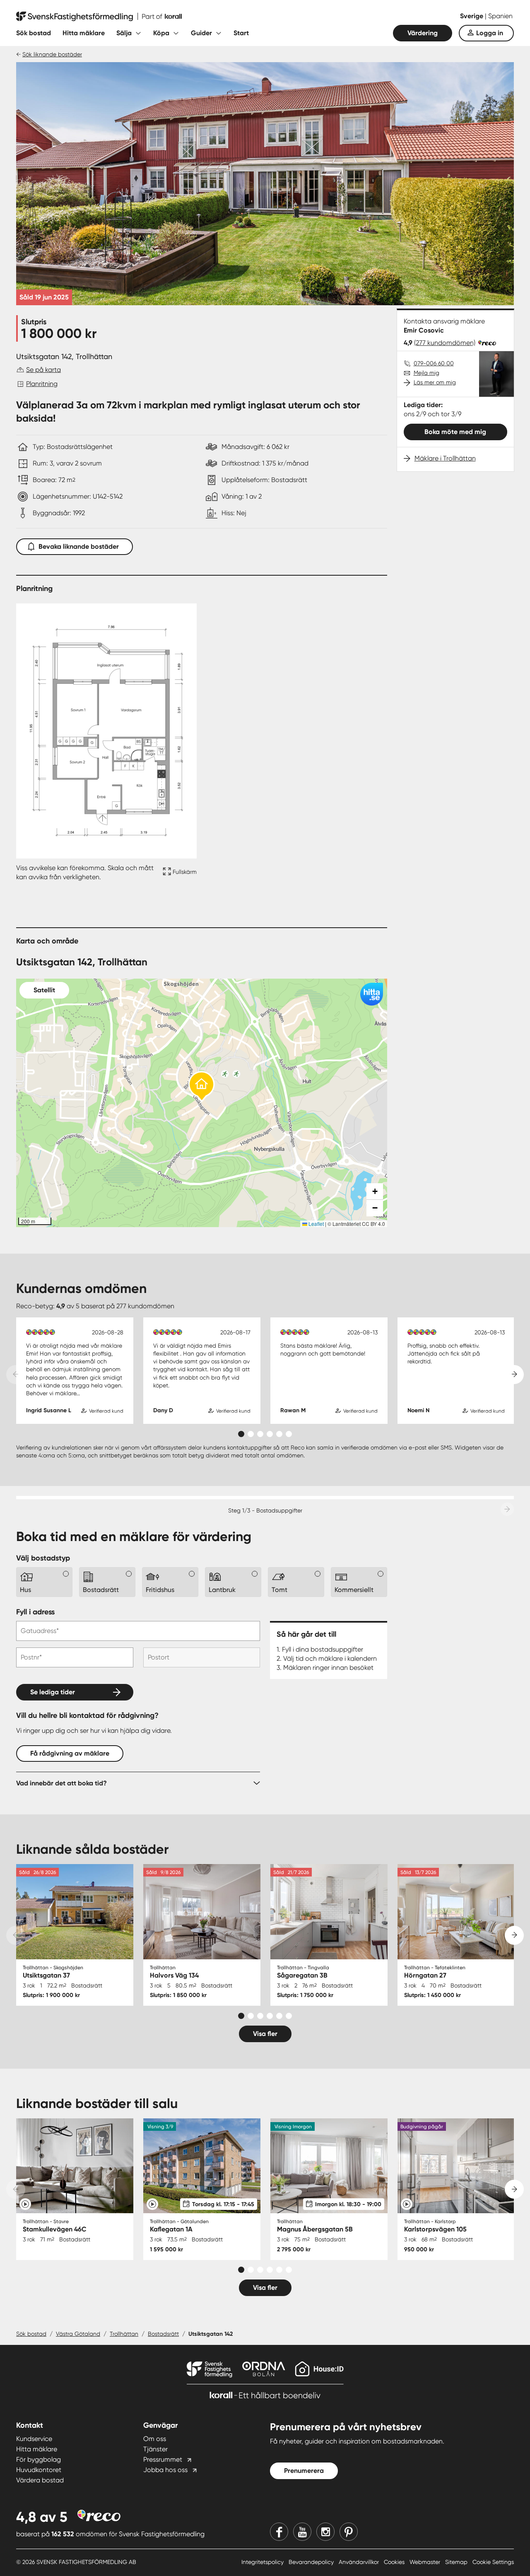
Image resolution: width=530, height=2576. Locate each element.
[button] (202, 1087)
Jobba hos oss (165, 2470)
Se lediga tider (53, 1692)
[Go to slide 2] (251, 1434)
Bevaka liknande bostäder (79, 546)
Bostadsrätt (163, 2334)
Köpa (161, 33)
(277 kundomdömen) (445, 343)
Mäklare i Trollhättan (445, 458)
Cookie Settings (493, 2562)
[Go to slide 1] (241, 1434)
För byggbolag (39, 2459)
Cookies (395, 2562)
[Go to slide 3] (260, 1434)
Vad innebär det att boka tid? (61, 1783)
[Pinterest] (349, 2532)
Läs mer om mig (435, 382)
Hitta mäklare (84, 33)
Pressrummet (163, 2459)
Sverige (472, 16)
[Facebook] (279, 2532)
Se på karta (43, 370)
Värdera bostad (40, 2480)
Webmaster (426, 2562)
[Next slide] (514, 1375)
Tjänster (155, 2449)
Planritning (42, 384)
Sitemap (457, 2562)
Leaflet (316, 1224)
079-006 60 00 (434, 363)
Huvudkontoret (39, 2470)
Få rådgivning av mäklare (70, 1753)
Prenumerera (304, 2471)
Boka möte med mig (455, 432)
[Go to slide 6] (289, 1434)
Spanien (500, 16)
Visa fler (265, 2034)
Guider (201, 33)
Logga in (490, 33)
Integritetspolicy (263, 2562)
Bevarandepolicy (312, 2562)
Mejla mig (426, 373)
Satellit (44, 990)
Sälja (124, 33)
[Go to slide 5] (279, 1434)
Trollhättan (124, 2334)
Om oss (155, 2439)
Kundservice (34, 2439)
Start (241, 33)
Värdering (423, 33)
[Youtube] (302, 2532)
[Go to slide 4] (270, 1434)
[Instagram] (325, 2532)
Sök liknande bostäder (52, 54)
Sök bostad (34, 33)
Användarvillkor (360, 2562)
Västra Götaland (78, 2334)
